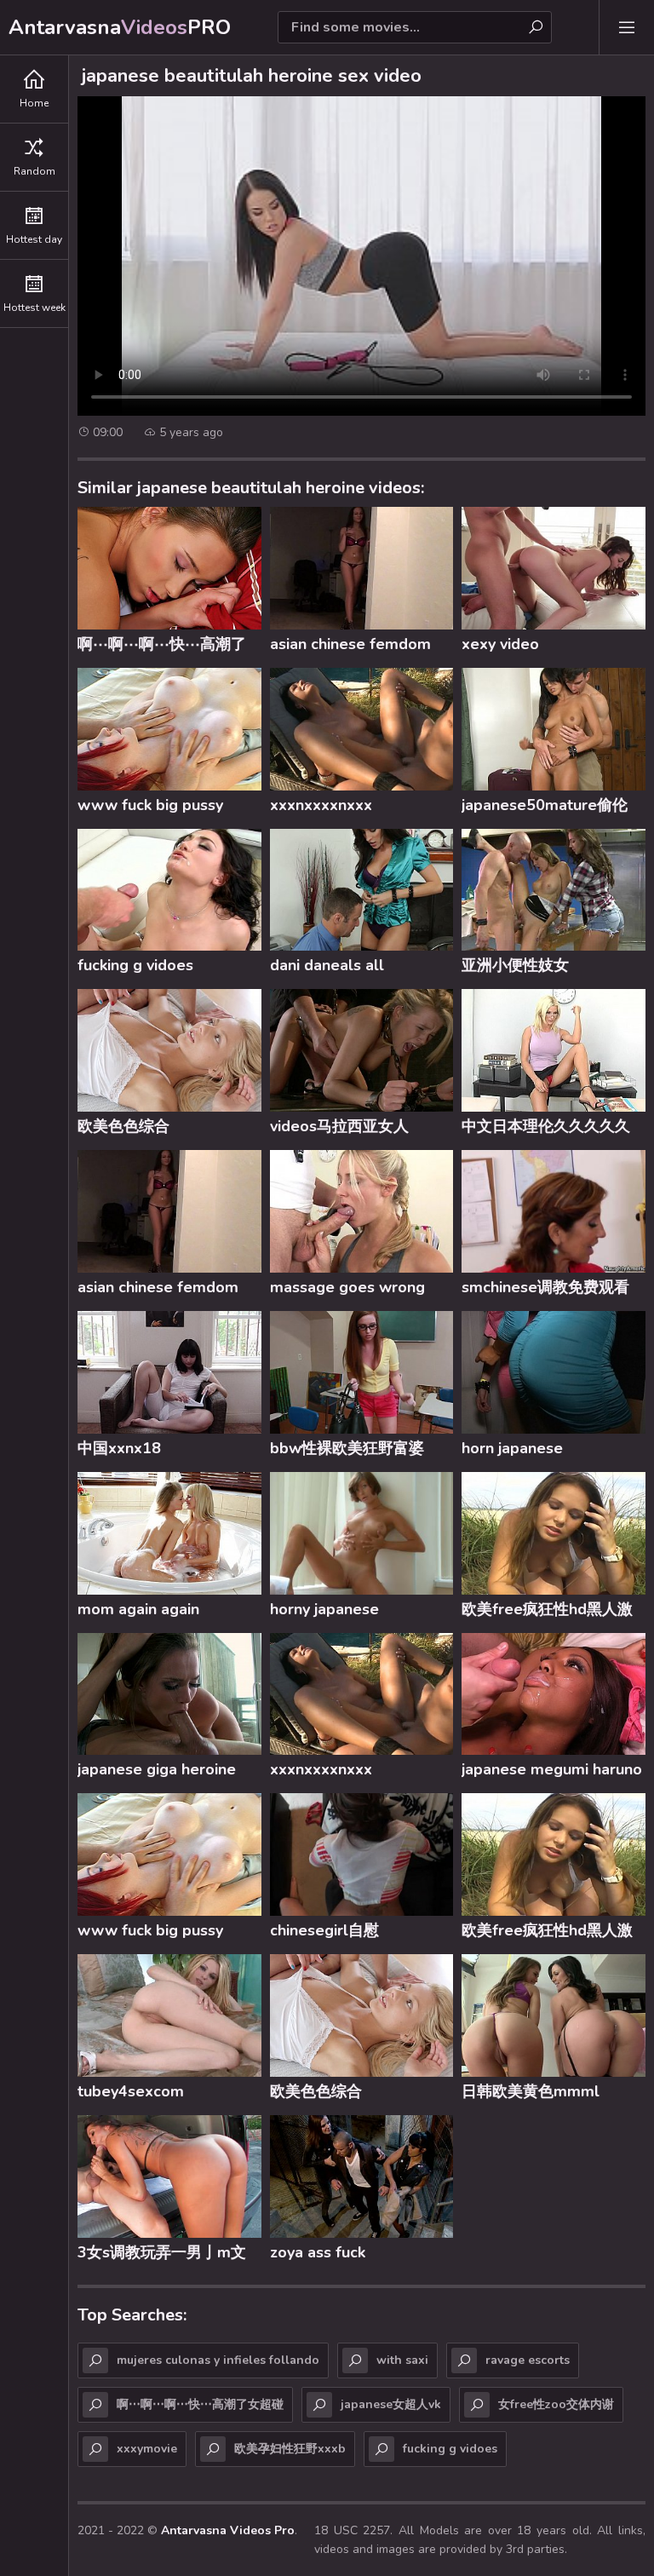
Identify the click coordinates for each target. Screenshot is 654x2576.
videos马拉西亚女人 (339, 1126)
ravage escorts (528, 2360)
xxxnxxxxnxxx (321, 805)
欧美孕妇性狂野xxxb (290, 2449)
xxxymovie (147, 2449)
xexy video (500, 644)
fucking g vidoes (135, 965)
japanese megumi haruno (552, 1769)
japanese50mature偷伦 (545, 805)
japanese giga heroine (157, 1769)
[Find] (536, 27)
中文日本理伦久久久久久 (546, 1126)
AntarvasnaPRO (120, 27)
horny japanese (324, 1609)
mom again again (138, 1609)
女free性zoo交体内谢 (556, 2404)
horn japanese (512, 1448)
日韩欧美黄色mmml (531, 2091)
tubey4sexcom (131, 2091)
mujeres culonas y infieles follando (218, 2360)
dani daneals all (327, 965)
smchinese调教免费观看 (545, 1287)
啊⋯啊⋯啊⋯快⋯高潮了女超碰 (162, 647)
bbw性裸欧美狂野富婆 (347, 1448)
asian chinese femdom (350, 644)
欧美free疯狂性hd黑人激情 (547, 1612)
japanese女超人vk (391, 2404)
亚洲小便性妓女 (515, 965)
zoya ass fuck (318, 2252)
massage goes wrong (347, 1287)
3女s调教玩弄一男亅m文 (162, 2252)
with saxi (402, 2360)
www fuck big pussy (150, 805)
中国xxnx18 (119, 1448)
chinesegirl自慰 (324, 1930)
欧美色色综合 (123, 1126)
